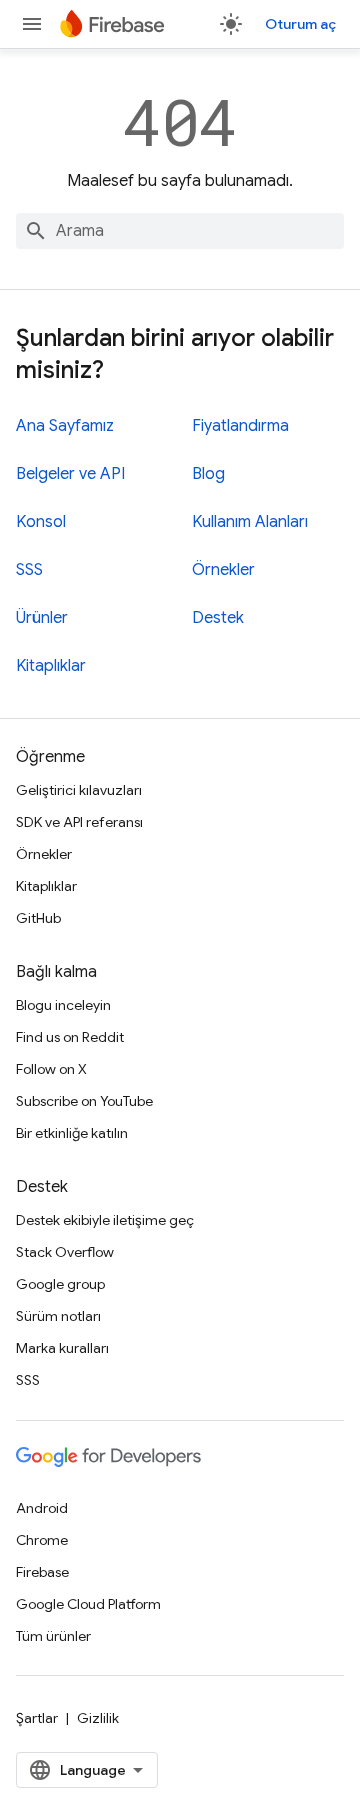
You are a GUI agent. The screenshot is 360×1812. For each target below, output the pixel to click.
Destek (218, 618)
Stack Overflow (65, 1252)
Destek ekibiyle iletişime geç (105, 1220)
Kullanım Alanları (250, 522)
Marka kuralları (62, 1348)
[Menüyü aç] (32, 24)
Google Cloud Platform (88, 1604)
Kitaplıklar (51, 666)
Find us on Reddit (70, 1037)
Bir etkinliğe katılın (72, 1133)
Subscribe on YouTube (84, 1101)
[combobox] (180, 231)
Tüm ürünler (53, 1636)
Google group (60, 1284)
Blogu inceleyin (63, 1005)
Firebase (42, 1572)
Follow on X (51, 1069)
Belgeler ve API (70, 474)
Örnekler (223, 570)
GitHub (38, 918)
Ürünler (42, 618)
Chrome (42, 1540)
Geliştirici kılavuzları (79, 790)
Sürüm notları (58, 1316)
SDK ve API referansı (79, 822)
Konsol (41, 522)
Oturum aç (300, 24)
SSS (29, 570)
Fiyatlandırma (240, 426)
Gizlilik (98, 1718)
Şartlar (37, 1718)
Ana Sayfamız (65, 426)
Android (42, 1508)
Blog (208, 474)
